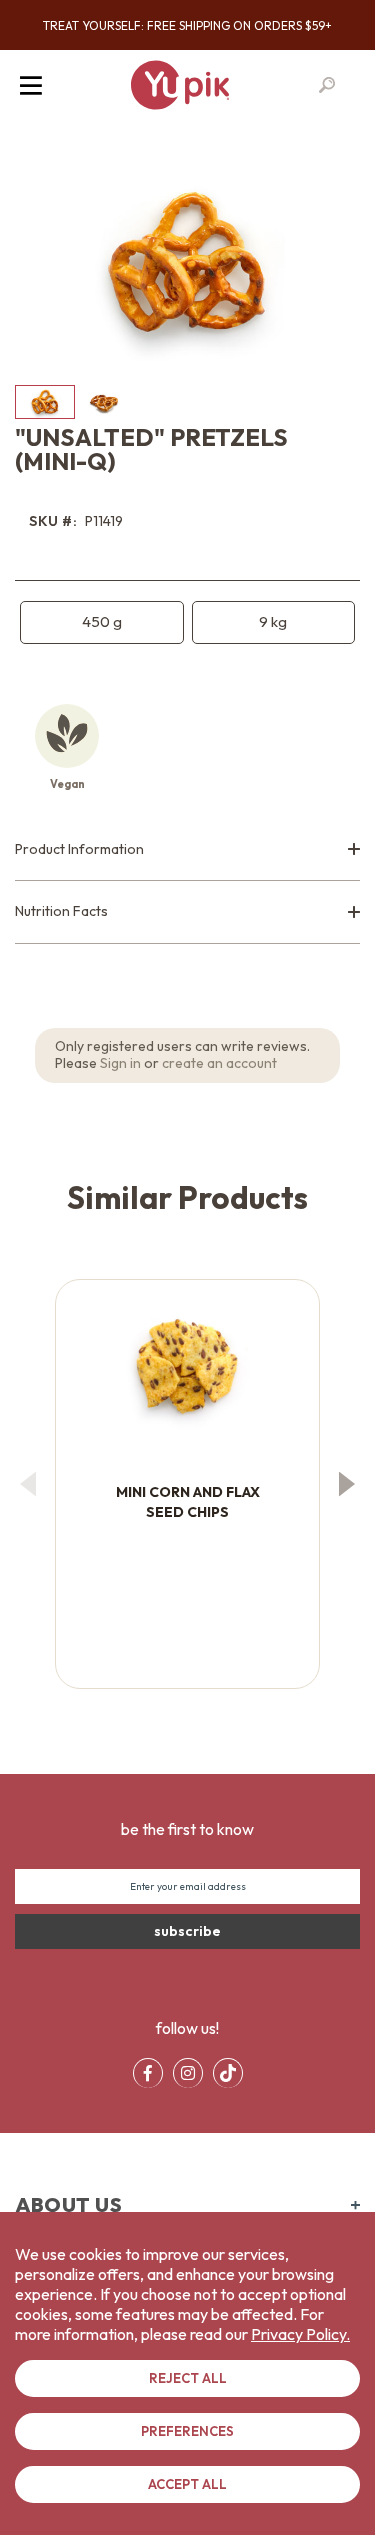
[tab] (187, 850)
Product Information (79, 849)
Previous (27, 1483)
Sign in (120, 1063)
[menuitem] (148, 2073)
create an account (219, 1063)
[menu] (188, 2073)
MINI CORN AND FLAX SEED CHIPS (188, 1502)
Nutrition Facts (61, 911)
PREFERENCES (187, 2431)
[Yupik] (180, 85)
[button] (105, 402)
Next (347, 1483)
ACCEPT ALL (187, 2484)
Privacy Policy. (300, 2334)
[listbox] (187, 622)
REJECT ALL (188, 2378)
